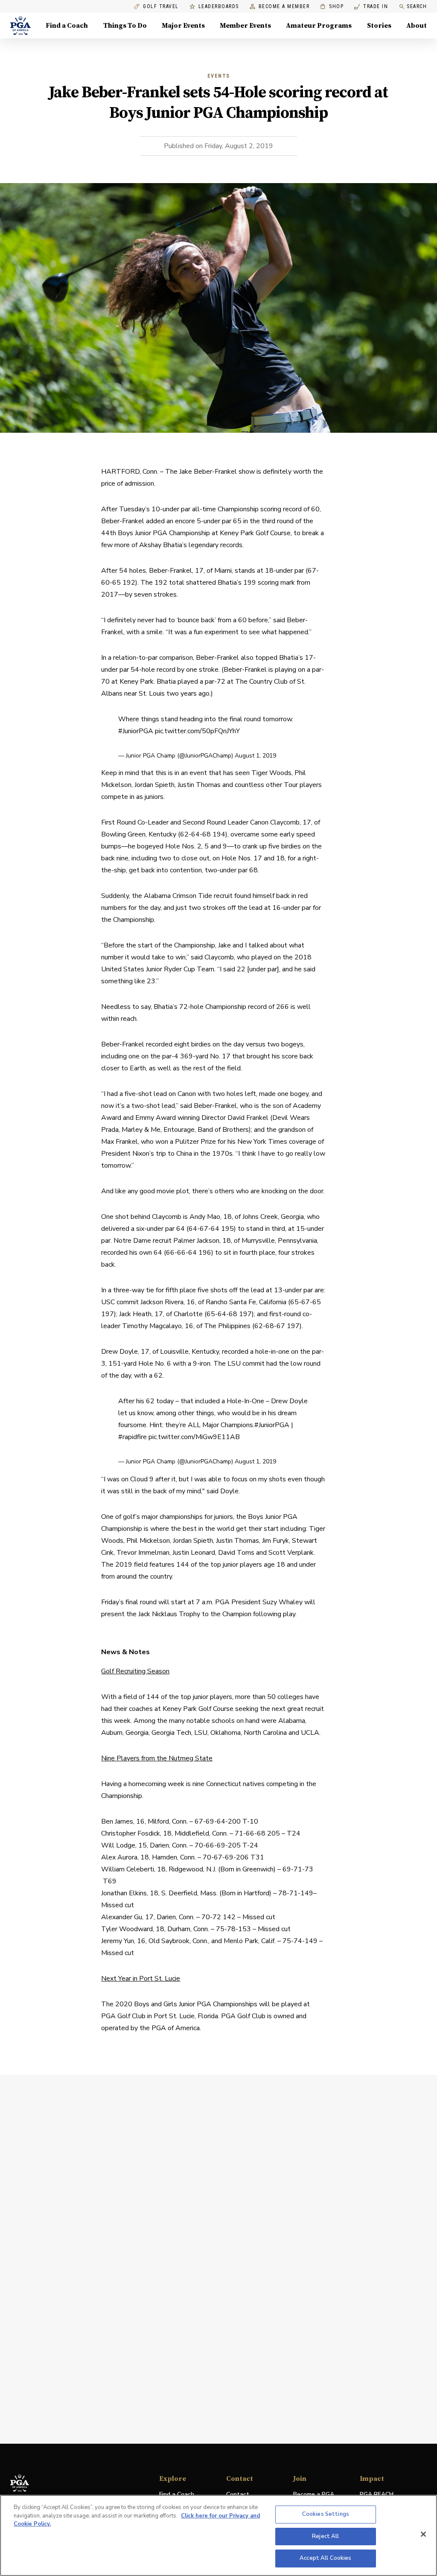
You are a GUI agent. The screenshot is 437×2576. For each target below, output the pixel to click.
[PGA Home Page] (20, 26)
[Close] (423, 2534)
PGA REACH (377, 2495)
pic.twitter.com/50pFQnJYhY (197, 731)
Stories (379, 26)
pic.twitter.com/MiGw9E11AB (194, 1437)
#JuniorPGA (136, 731)
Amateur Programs (319, 26)
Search (417, 6)
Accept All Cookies (325, 2558)
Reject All (325, 2536)
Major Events (183, 26)
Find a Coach (67, 26)
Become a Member (284, 7)
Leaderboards (219, 7)
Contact (238, 2494)
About (417, 26)
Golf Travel (161, 7)
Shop (332, 7)
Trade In (371, 7)
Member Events (245, 26)
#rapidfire (133, 1437)
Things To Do (125, 26)
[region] (218, 2535)
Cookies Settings (326, 2514)
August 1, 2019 (255, 756)
